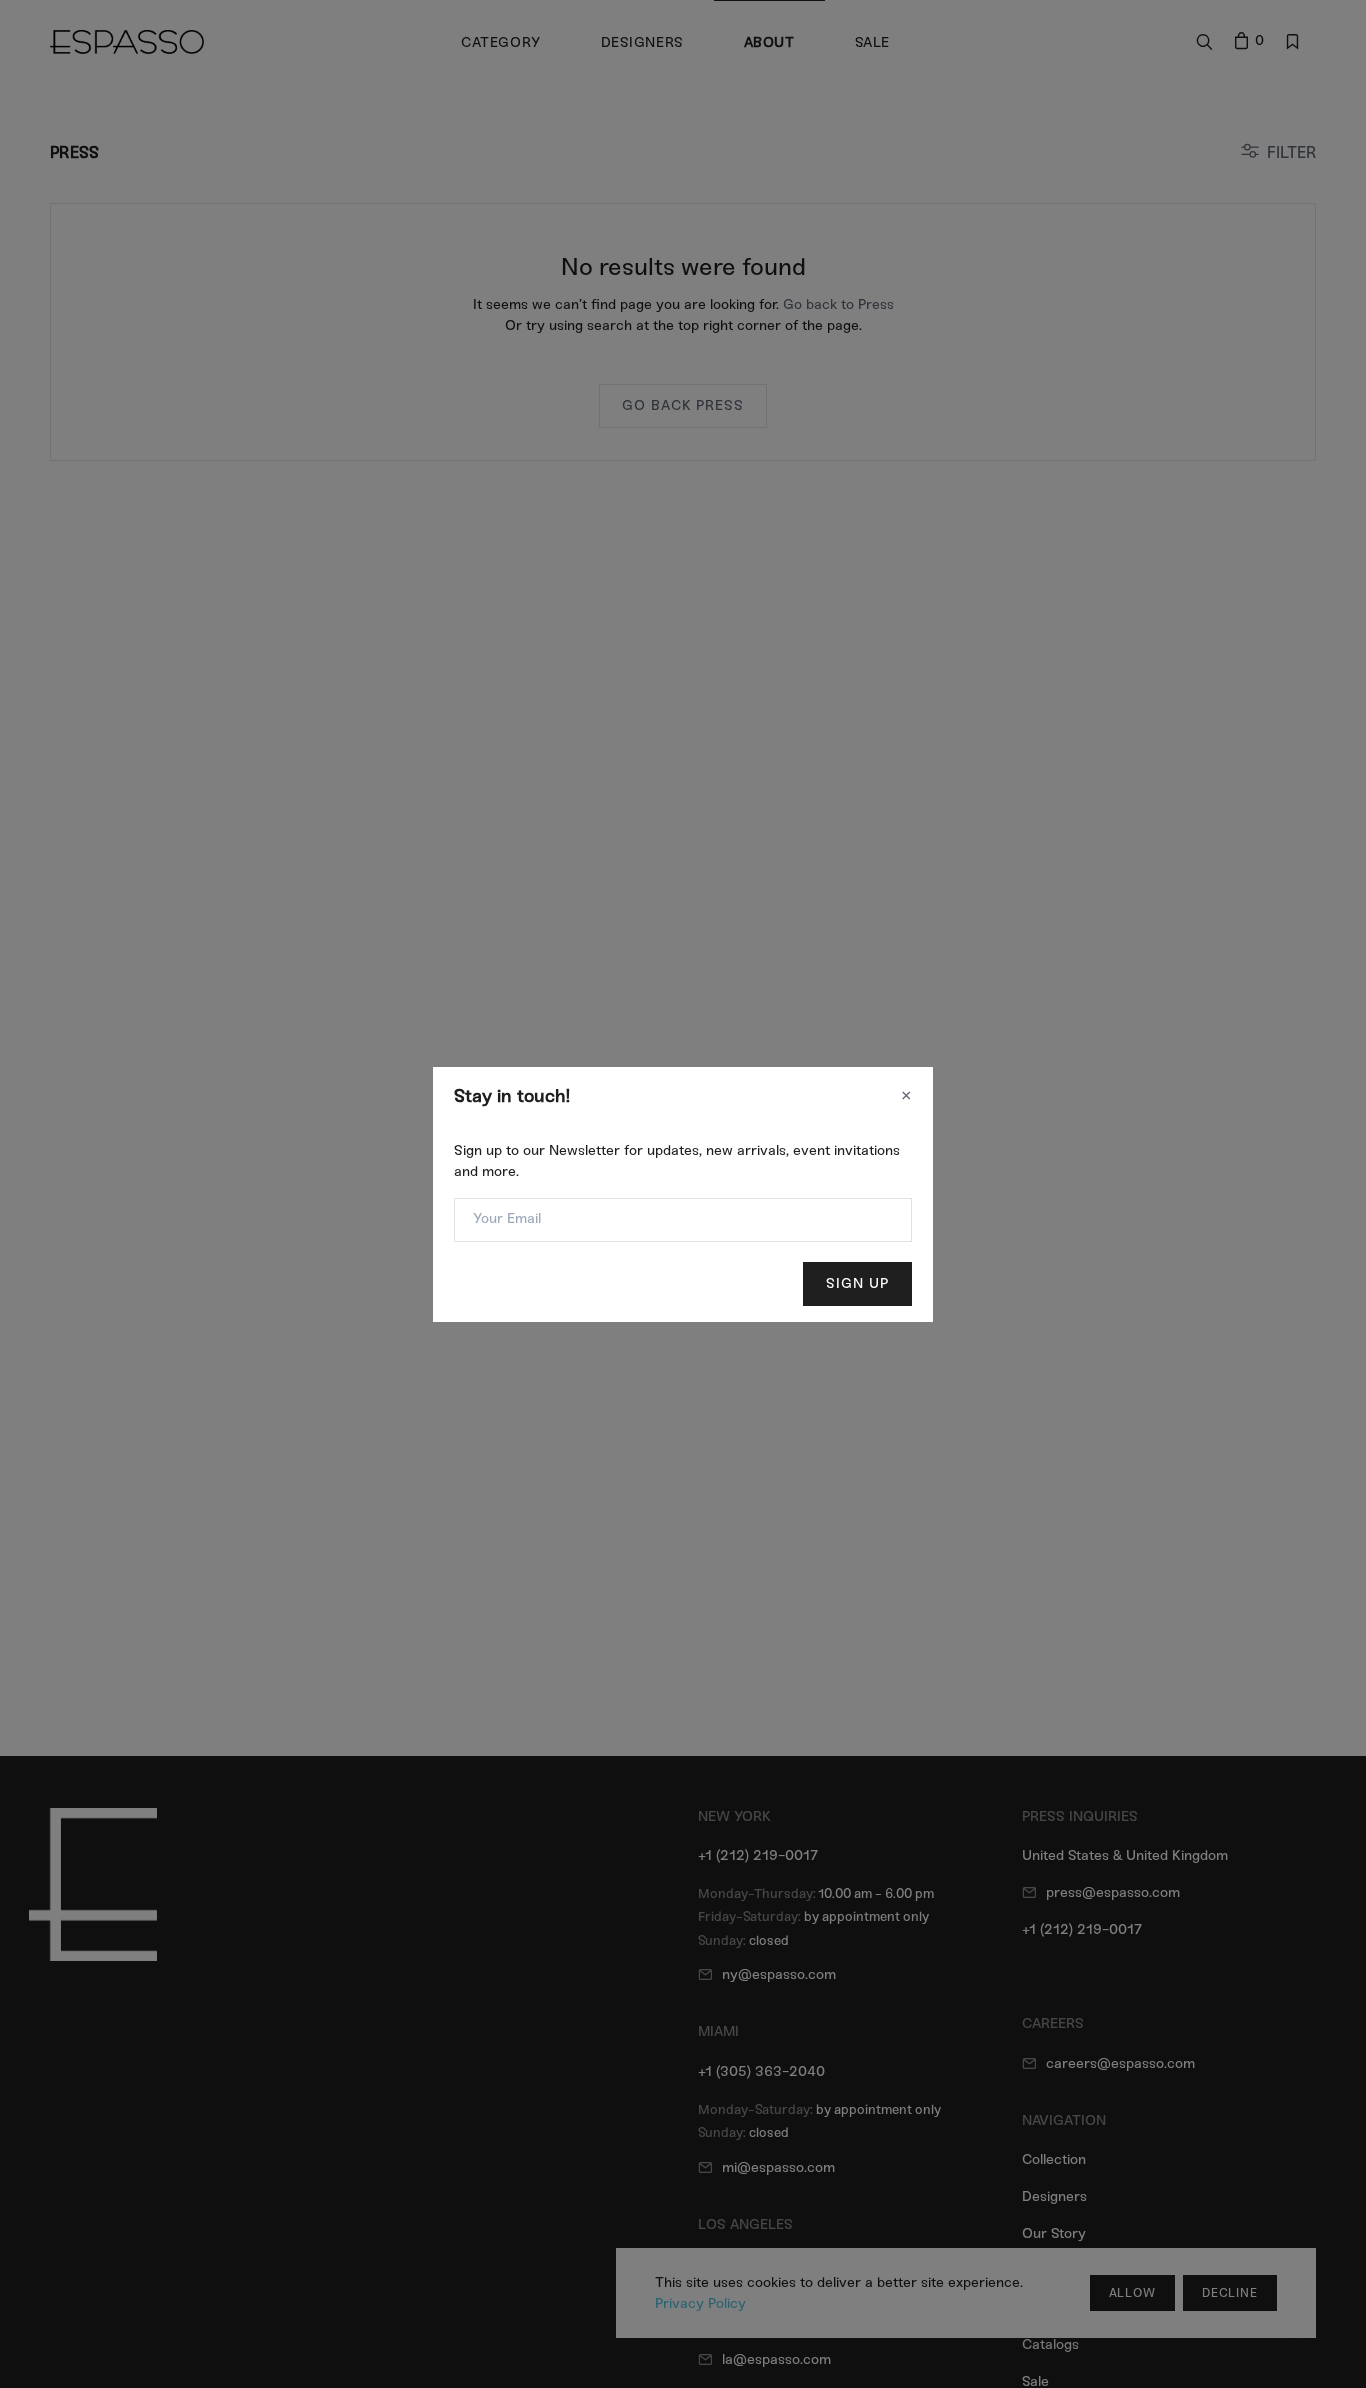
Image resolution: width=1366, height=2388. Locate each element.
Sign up (857, 1283)
